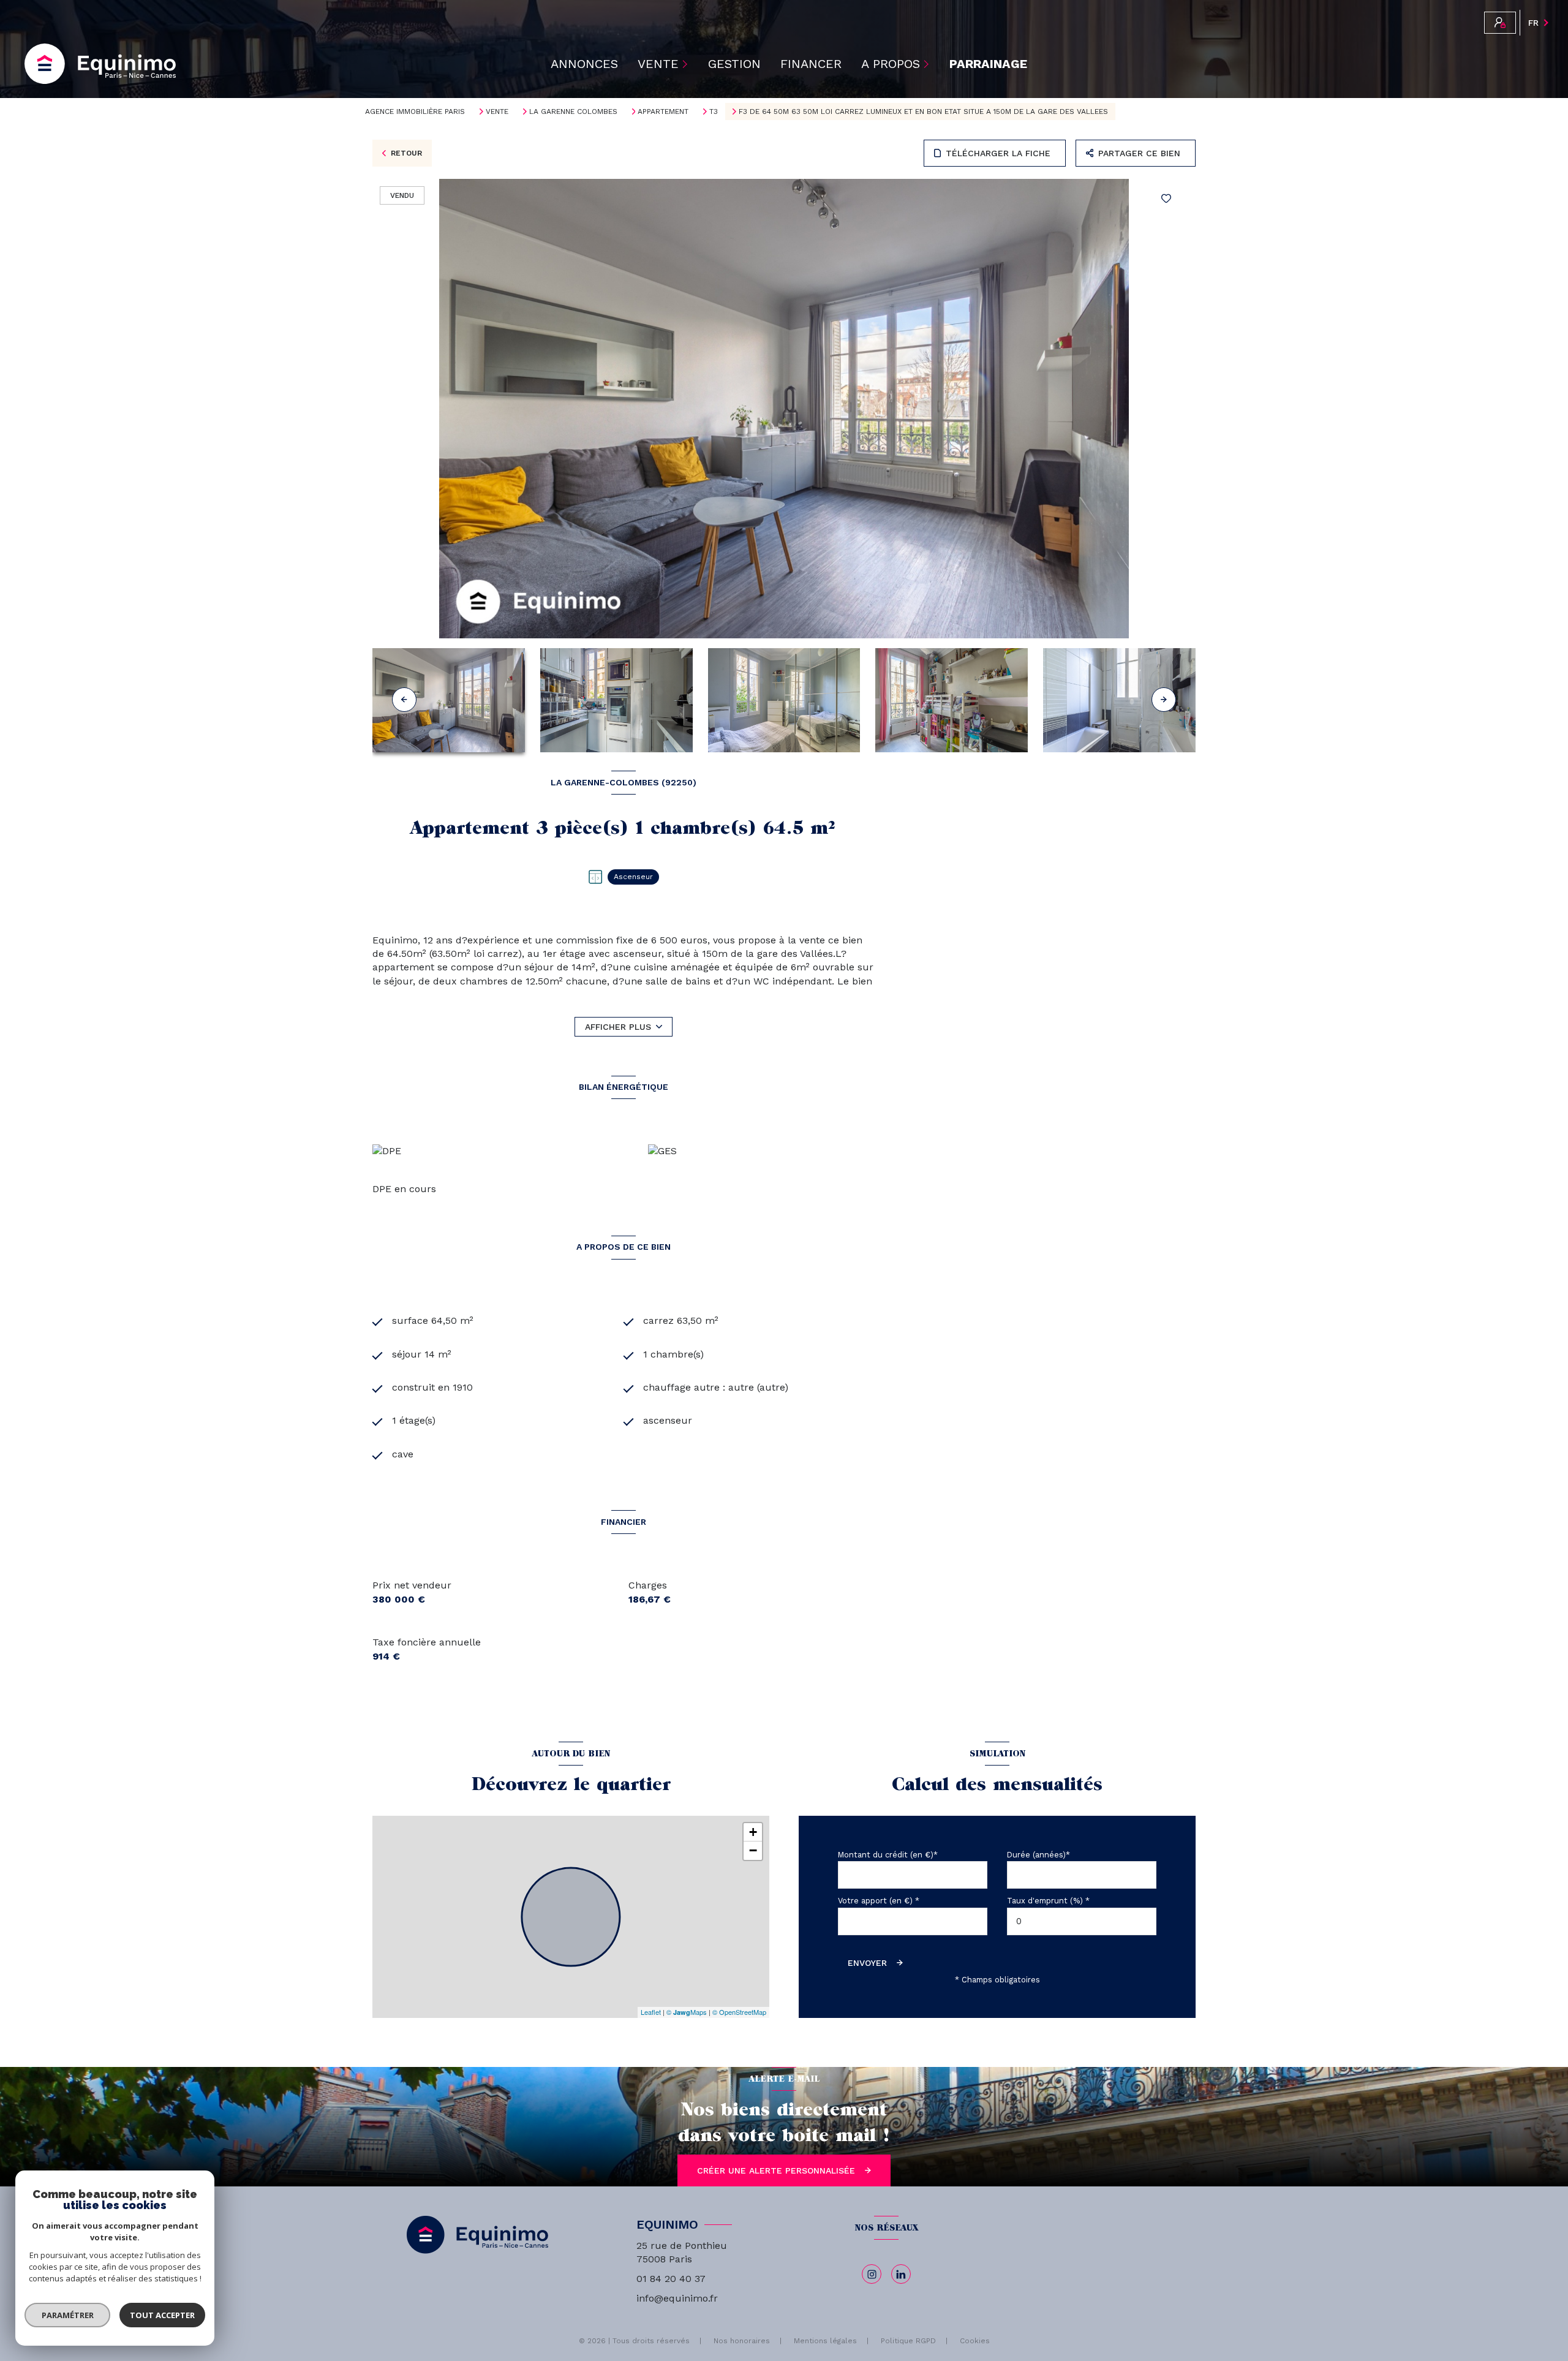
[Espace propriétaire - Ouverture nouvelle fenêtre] (1500, 23)
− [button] (753, 1850)
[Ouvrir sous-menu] (687, 64)
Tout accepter (162, 2315)
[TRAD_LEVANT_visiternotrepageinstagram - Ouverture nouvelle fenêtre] (872, 2274)
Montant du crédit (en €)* (888, 1855)
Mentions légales (825, 2341)
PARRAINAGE (988, 64)
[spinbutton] (1082, 1921)
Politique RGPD (908, 2341)
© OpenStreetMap (739, 2012)
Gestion (734, 64)
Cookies (975, 2341)
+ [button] (753, 1832)
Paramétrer (68, 2315)
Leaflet (651, 2012)
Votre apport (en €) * (879, 1901)
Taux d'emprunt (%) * (1048, 1901)
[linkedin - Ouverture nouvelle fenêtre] (901, 2274)
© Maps (687, 2012)
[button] (1164, 700)
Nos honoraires (742, 2341)
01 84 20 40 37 (671, 2279)
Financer (811, 64)
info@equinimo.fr (677, 2298)
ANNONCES (584, 64)
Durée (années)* (1038, 1855)
